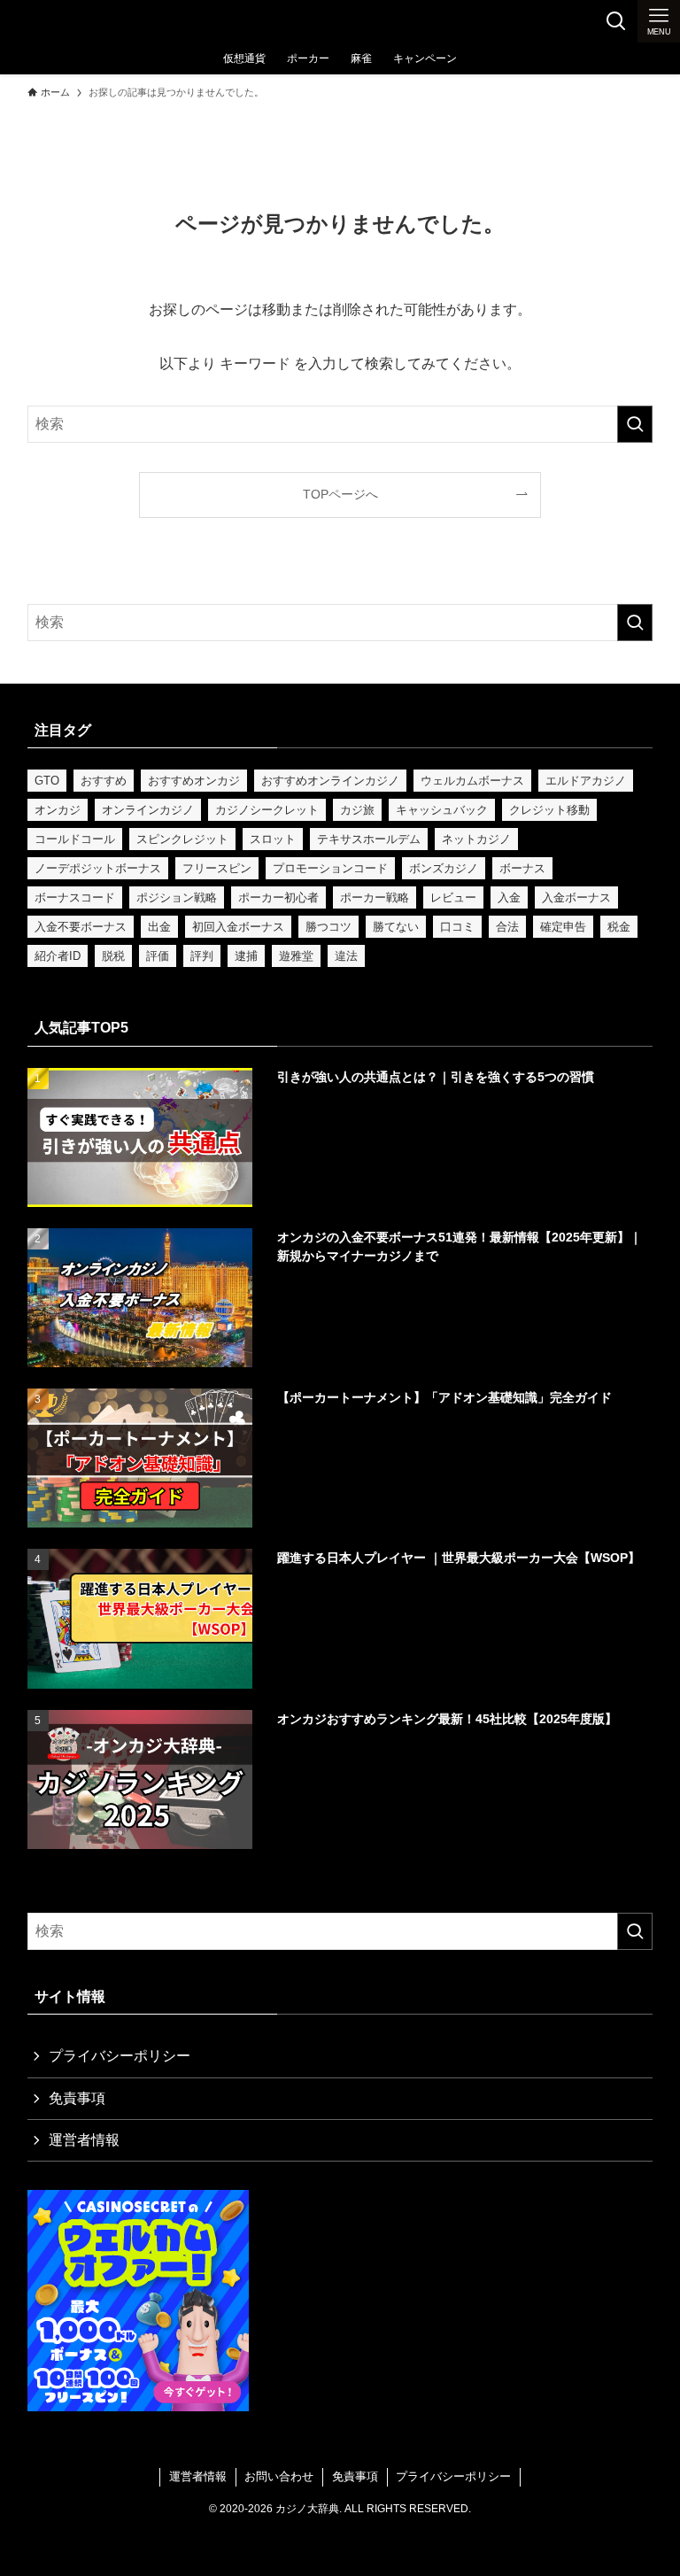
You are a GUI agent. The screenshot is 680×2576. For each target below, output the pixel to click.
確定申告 (563, 927)
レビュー (453, 897)
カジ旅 (357, 810)
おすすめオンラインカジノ (330, 781)
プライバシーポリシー (120, 2056)
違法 (346, 956)
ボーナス (522, 868)
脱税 (113, 956)
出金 (159, 927)
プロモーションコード (330, 868)
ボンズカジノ (444, 868)
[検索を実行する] (635, 424)
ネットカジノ (476, 839)
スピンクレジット (182, 839)
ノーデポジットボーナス (98, 868)
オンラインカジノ (148, 810)
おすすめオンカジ (194, 781)
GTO (47, 781)
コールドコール (75, 839)
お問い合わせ (279, 2476)
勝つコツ (328, 927)
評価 (158, 956)
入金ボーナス (576, 897)
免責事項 (77, 2098)
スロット (273, 839)
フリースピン (217, 868)
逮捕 (246, 956)
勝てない (396, 927)
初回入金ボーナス (238, 927)
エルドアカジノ (586, 781)
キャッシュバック (442, 810)
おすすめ (104, 781)
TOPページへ (340, 494)
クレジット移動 (549, 810)
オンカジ (58, 810)
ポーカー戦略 (375, 897)
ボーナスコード (75, 897)
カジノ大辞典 (78, 21)
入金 (509, 897)
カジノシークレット (267, 810)
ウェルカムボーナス (472, 781)
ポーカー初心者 (278, 897)
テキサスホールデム (369, 839)
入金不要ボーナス (81, 927)
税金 (619, 927)
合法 (507, 927)
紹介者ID (58, 956)
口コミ (457, 927)
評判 (202, 956)
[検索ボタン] (616, 21)
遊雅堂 (296, 956)
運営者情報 (84, 2140)
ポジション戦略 (177, 897)
